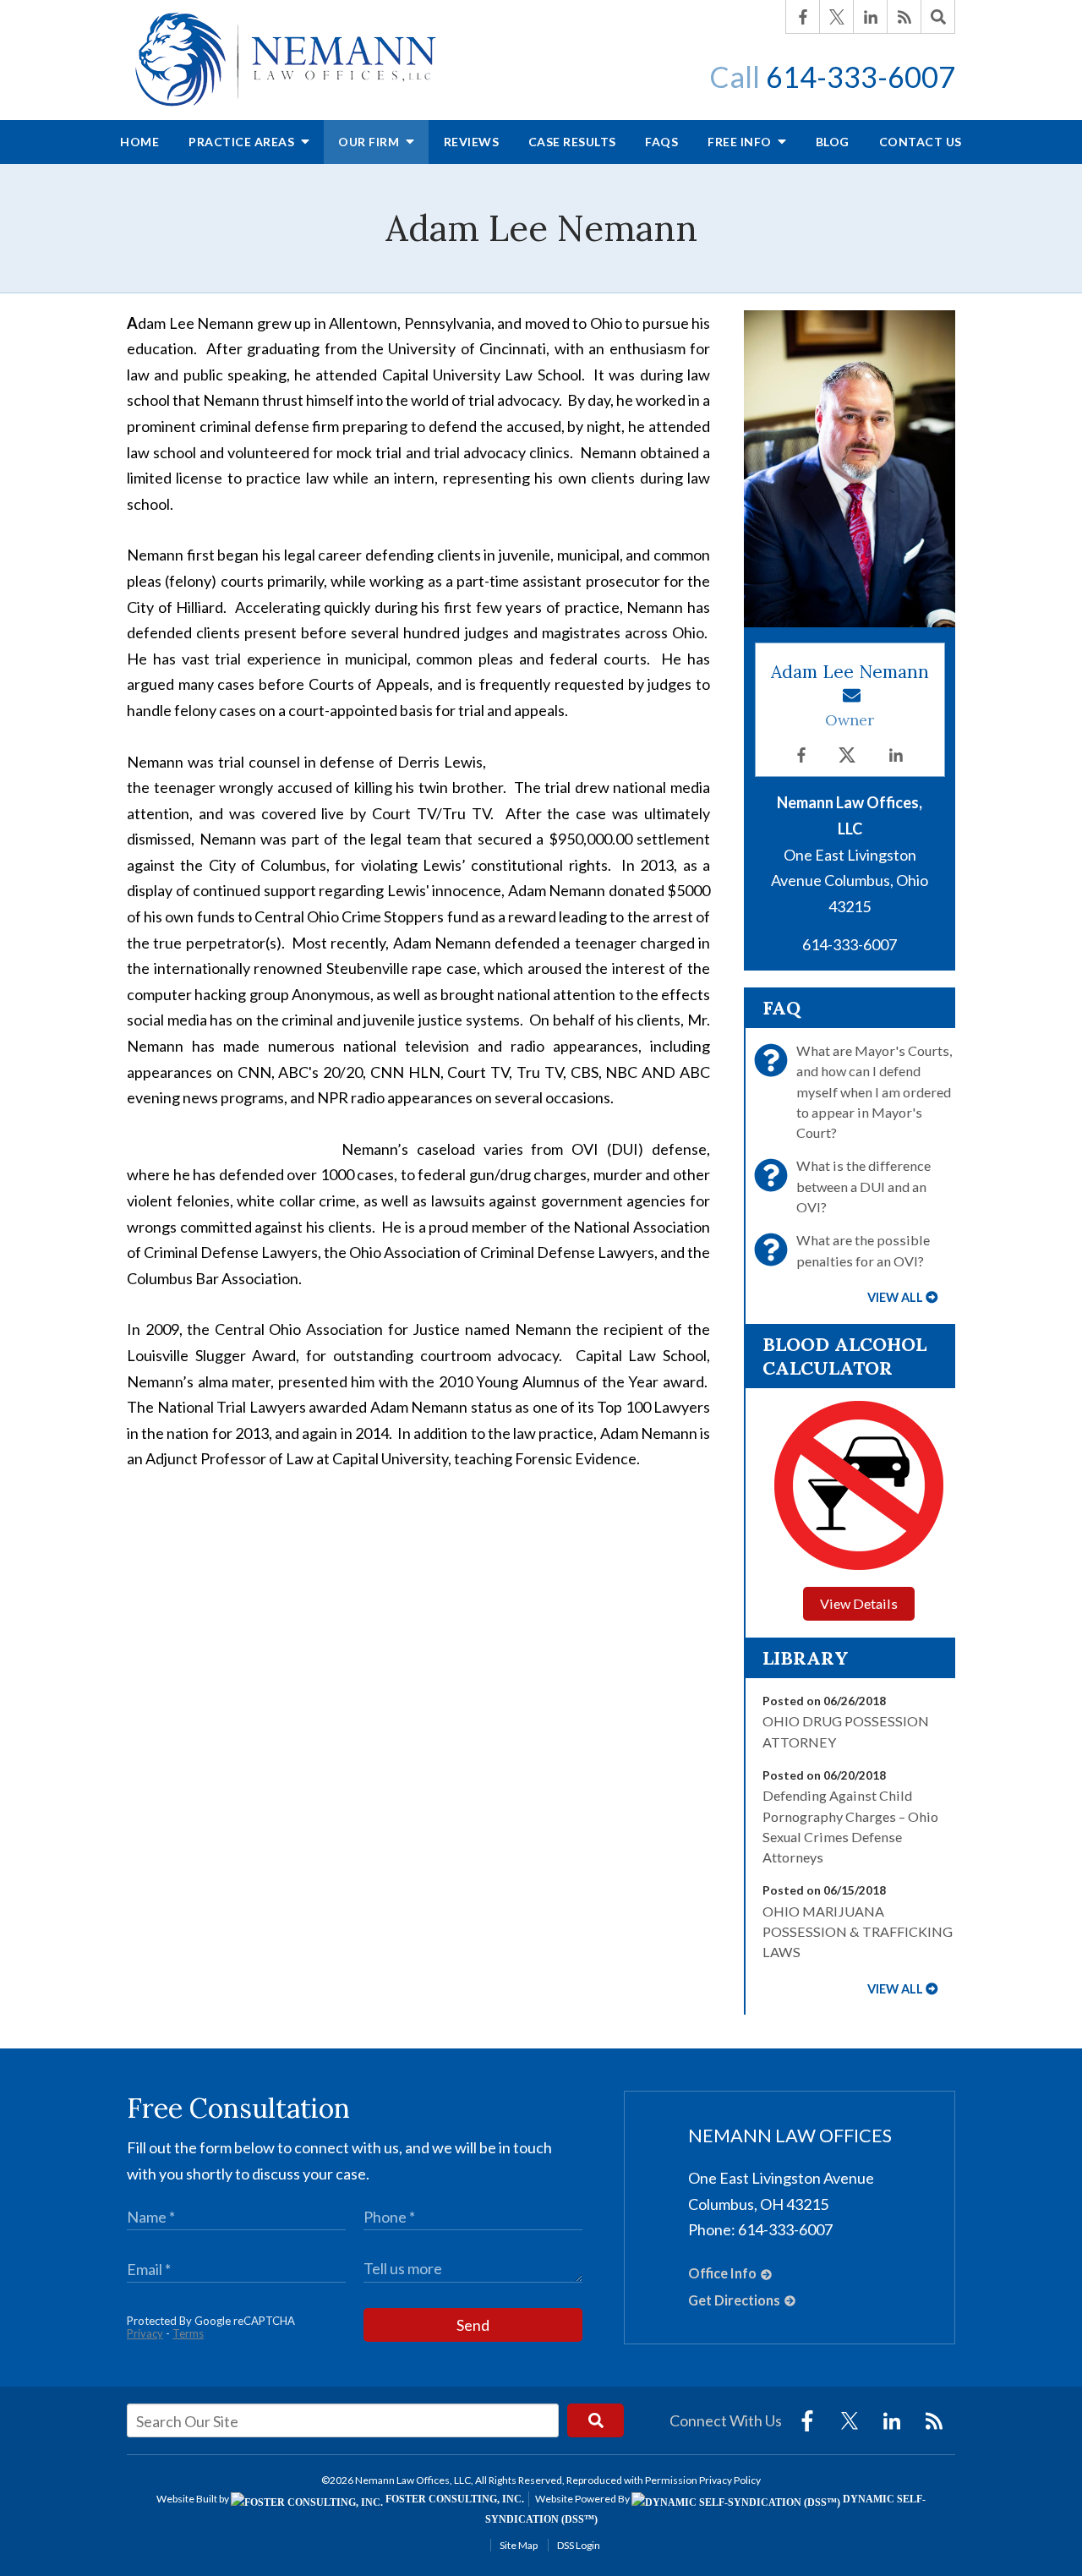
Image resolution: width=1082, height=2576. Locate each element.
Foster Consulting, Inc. (454, 2499)
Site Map (519, 2545)
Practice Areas (243, 142)
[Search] (938, 17)
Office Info (722, 2273)
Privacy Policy (730, 2480)
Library (806, 1658)
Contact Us (921, 142)
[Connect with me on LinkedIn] (896, 755)
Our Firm (370, 142)
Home (139, 142)
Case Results (572, 142)
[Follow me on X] (847, 755)
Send (473, 2325)
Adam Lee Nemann (850, 672)
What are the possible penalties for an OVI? (863, 1250)
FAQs (661, 142)
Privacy (145, 2333)
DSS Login (579, 2545)
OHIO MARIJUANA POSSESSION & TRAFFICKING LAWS (858, 1932)
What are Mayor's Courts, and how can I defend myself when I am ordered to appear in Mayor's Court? (874, 1091)
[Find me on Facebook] (801, 755)
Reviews (472, 142)
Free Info (741, 142)
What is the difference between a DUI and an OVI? (863, 1186)
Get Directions (734, 2300)
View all (895, 1297)
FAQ (781, 1008)
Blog (833, 142)
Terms (188, 2333)
